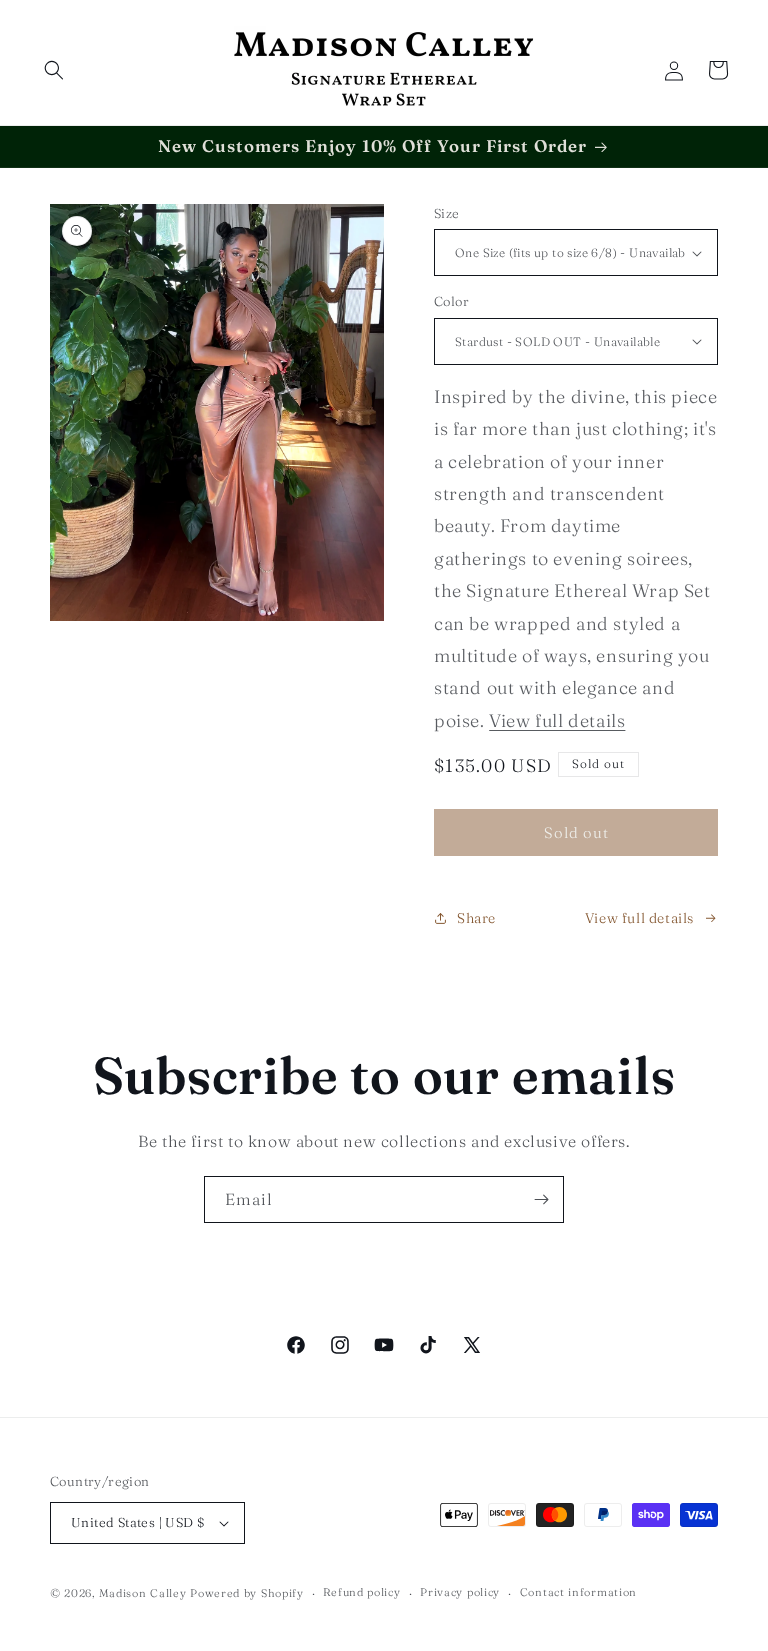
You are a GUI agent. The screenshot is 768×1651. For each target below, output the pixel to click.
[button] (54, 70)
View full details (557, 720)
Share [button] (476, 918)
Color (451, 301)
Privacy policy (460, 1592)
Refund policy (361, 1592)
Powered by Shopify (247, 1593)
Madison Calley (143, 1593)
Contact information (578, 1592)
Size (447, 213)
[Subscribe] (541, 1199)
